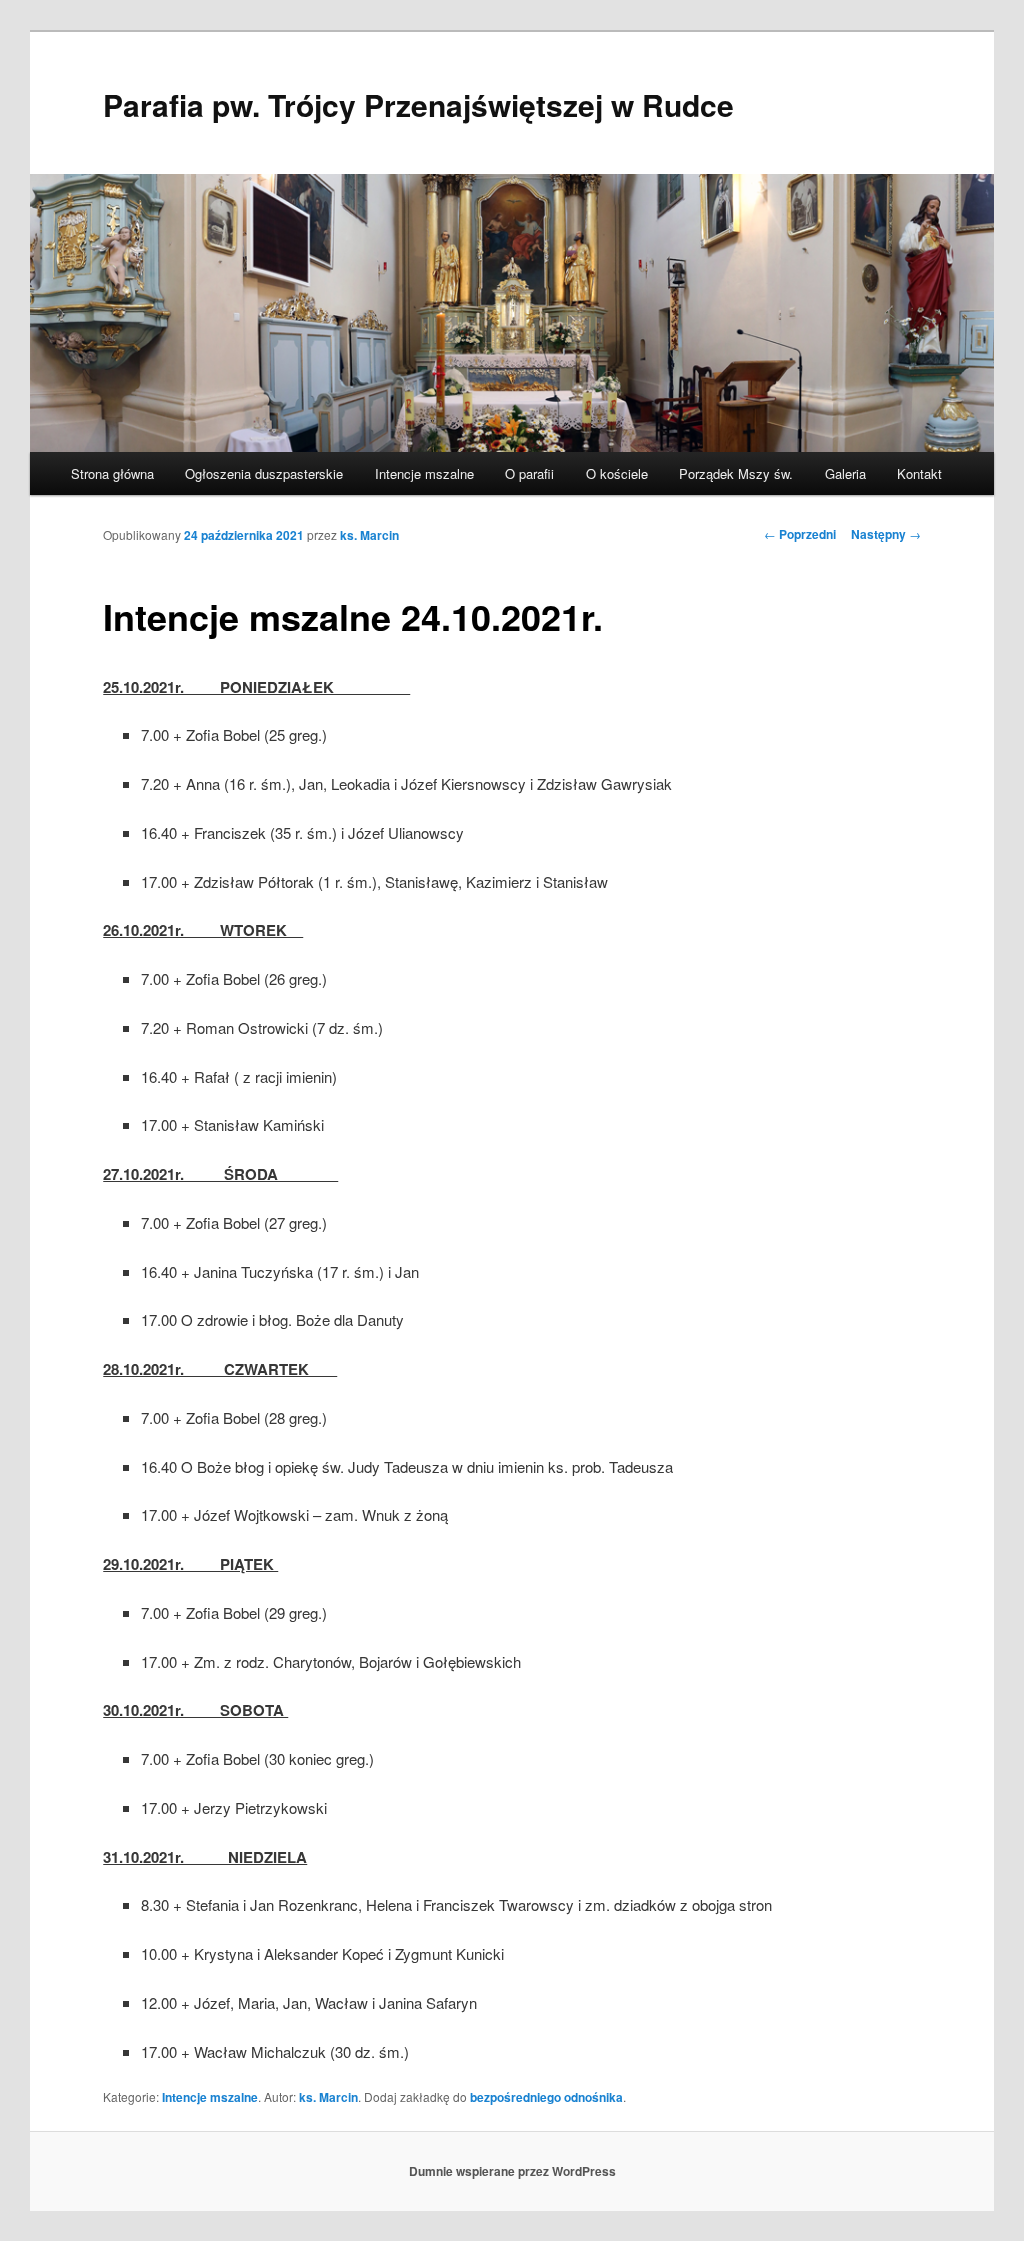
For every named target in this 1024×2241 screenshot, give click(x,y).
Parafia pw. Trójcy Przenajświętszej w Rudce (418, 104)
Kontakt (919, 473)
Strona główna (112, 473)
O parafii (529, 473)
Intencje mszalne (424, 473)
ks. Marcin (369, 535)
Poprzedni (800, 534)
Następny (886, 534)
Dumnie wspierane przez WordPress (512, 2171)
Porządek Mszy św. (736, 473)
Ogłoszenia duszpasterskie (264, 473)
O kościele (617, 473)
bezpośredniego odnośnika (546, 2097)
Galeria (845, 473)
